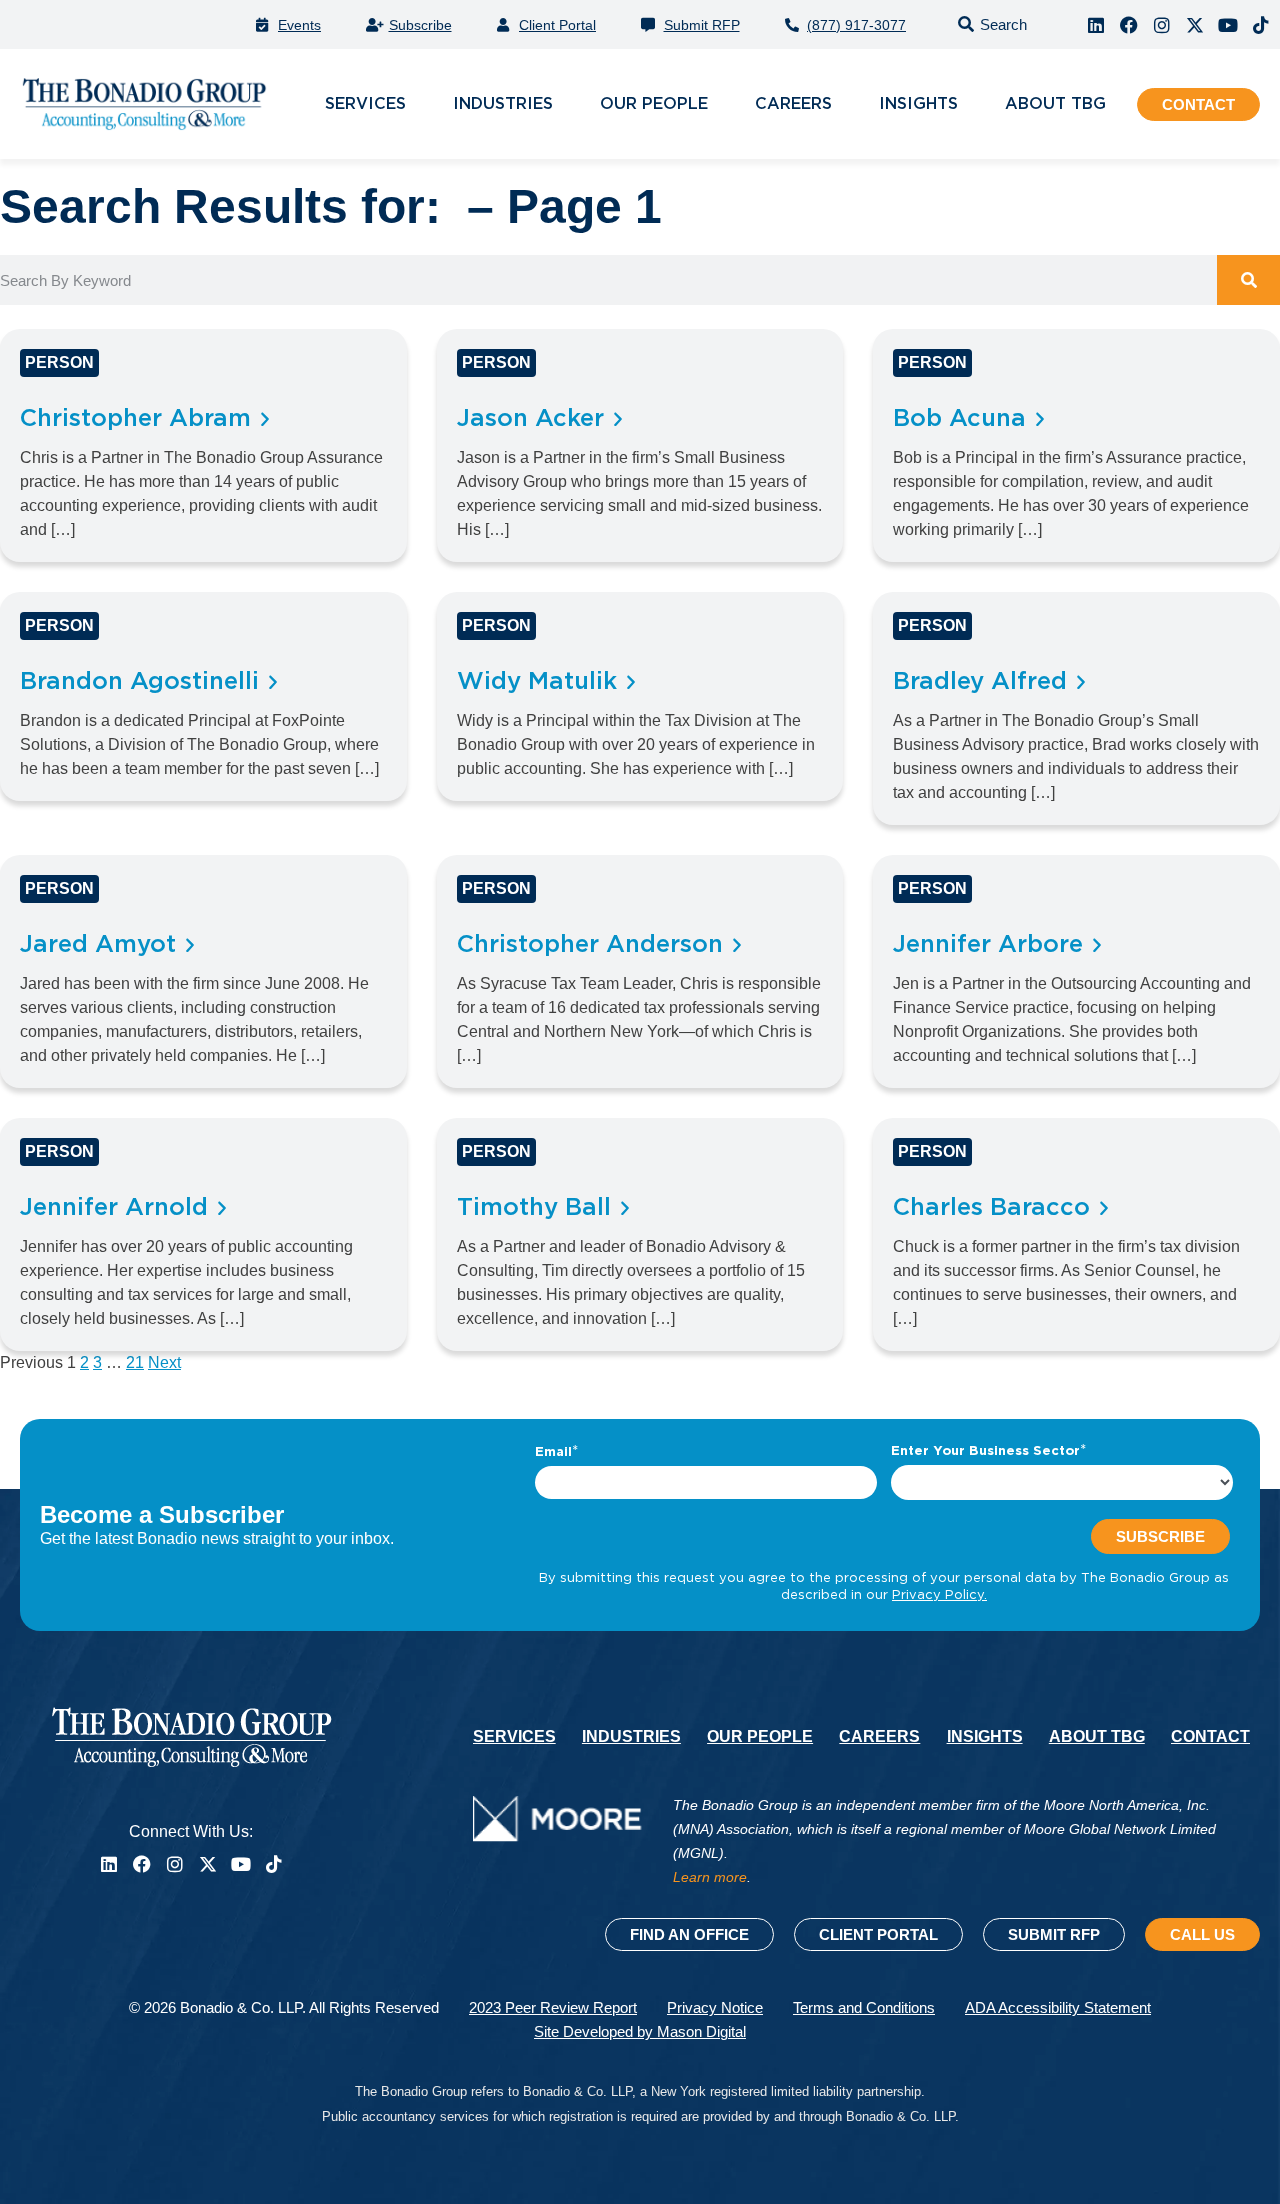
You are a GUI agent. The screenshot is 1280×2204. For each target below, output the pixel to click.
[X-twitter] (1195, 25)
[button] (989, 24)
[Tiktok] (1261, 25)
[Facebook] (1129, 25)
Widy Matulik (537, 682)
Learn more (710, 1877)
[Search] (1248, 280)
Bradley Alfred (980, 682)
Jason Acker (530, 419)
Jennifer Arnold (114, 1208)
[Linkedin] (1096, 25)
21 (135, 1362)
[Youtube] (1228, 25)
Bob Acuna (959, 419)
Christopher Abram (135, 419)
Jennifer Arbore (988, 945)
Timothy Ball (534, 1208)
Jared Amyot (98, 945)
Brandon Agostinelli (139, 682)
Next (164, 1362)
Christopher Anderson (590, 945)
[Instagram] (1162, 25)
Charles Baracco (991, 1208)
